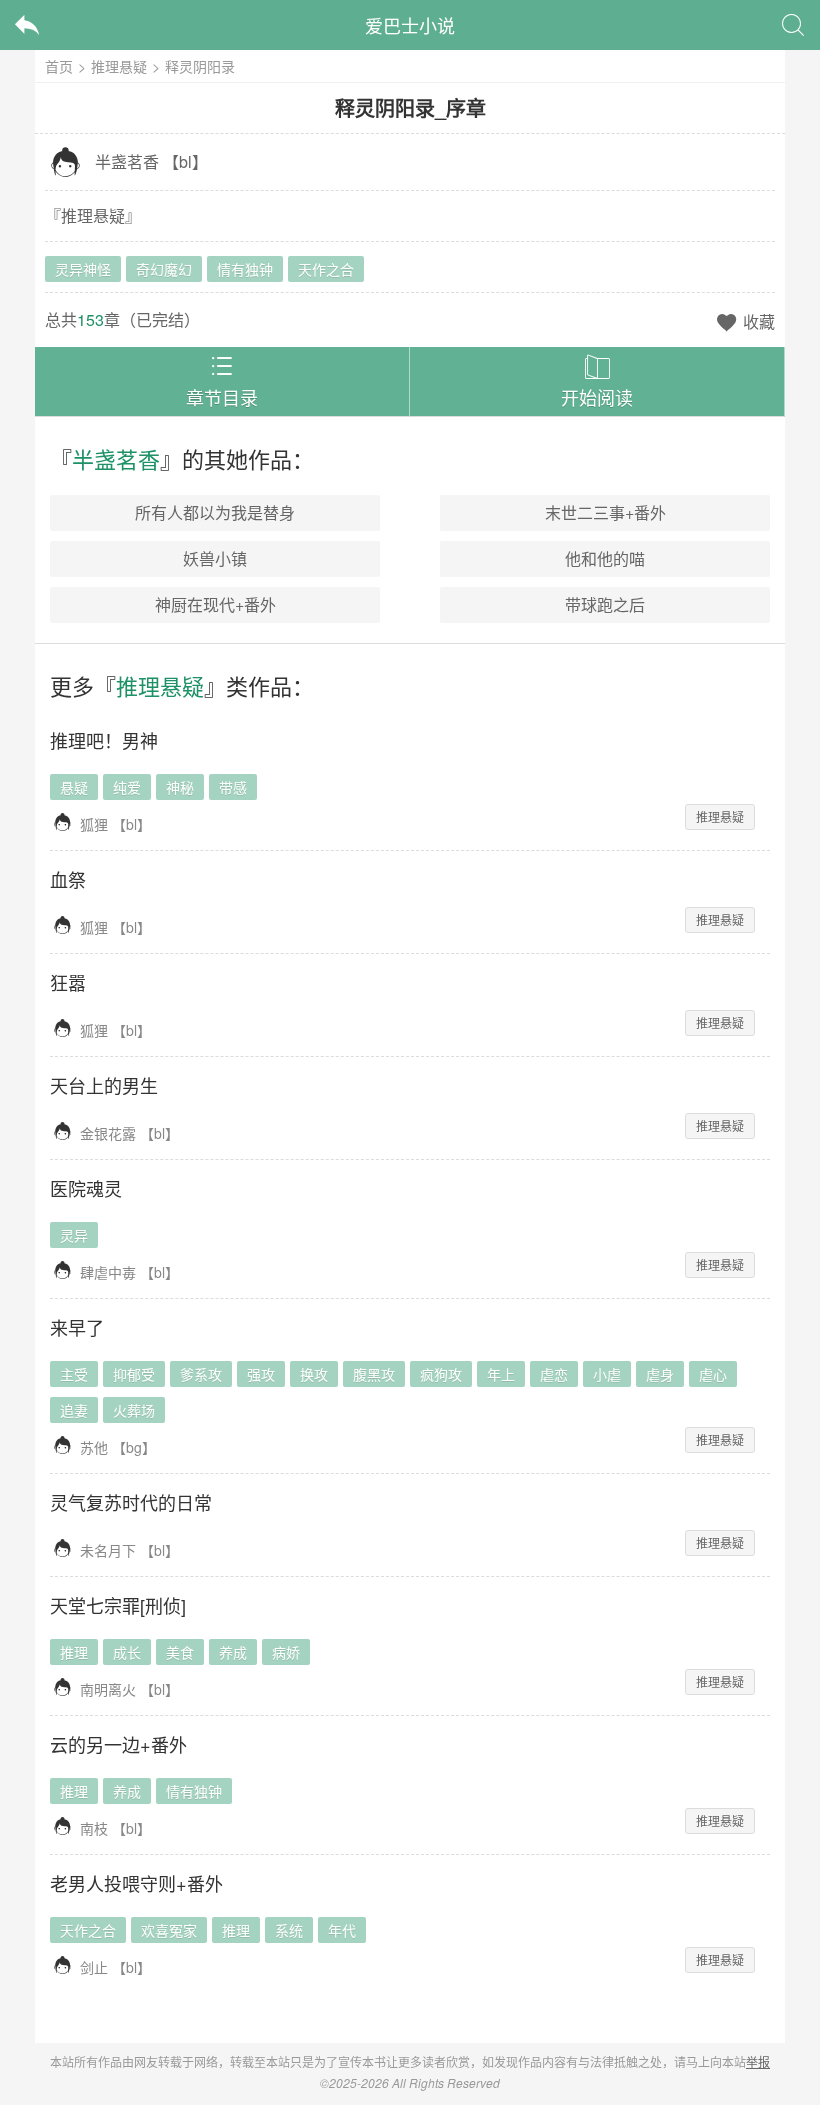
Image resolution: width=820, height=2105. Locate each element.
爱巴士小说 (410, 25)
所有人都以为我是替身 (215, 512)
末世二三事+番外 (605, 512)
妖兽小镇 (215, 558)
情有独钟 (245, 269)
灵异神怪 (83, 269)
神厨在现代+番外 (215, 604)
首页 (59, 66)
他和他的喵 (605, 558)
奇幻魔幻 (164, 269)
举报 (758, 2061)
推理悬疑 (119, 66)
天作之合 (326, 269)
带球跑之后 (605, 604)
